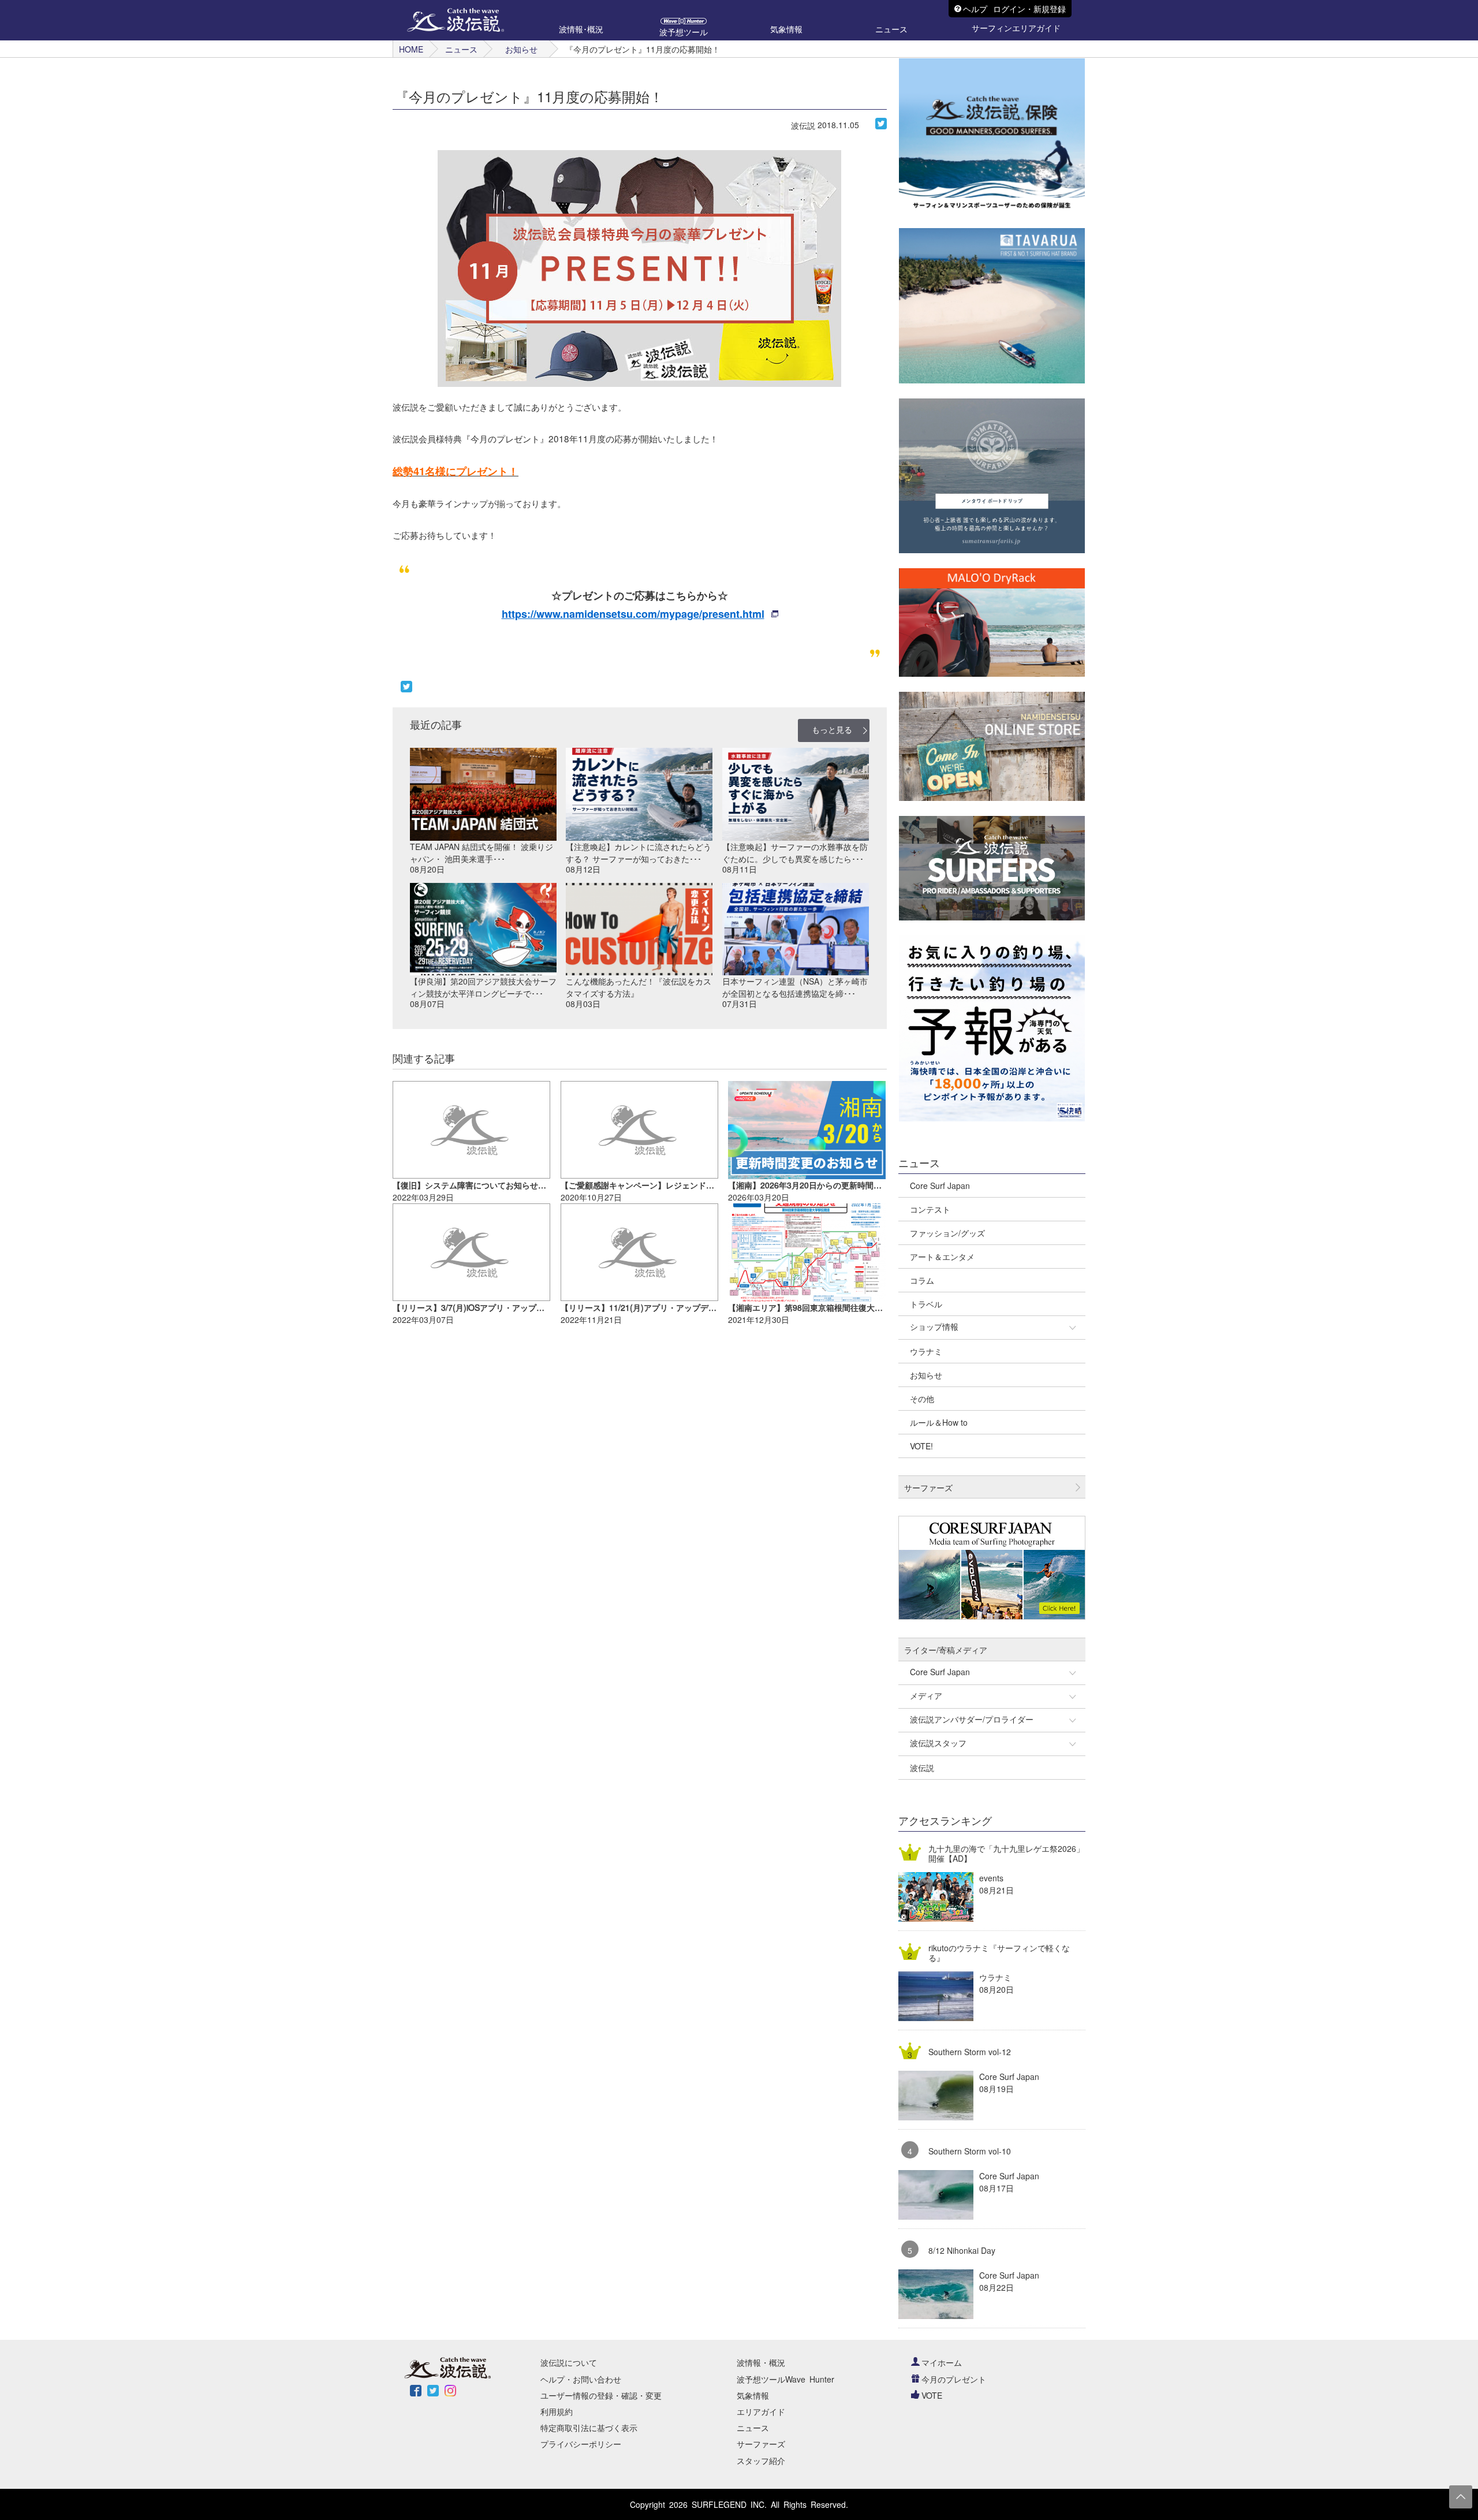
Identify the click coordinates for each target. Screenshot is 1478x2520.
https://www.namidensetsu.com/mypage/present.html (633, 614)
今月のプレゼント (954, 2379)
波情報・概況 (761, 2362)
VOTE (932, 2395)
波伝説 (803, 125)
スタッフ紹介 (761, 2461)
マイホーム (942, 2362)
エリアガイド (761, 2411)
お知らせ (521, 49)
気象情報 (753, 2395)
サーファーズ (761, 2444)
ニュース (461, 49)
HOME (411, 49)
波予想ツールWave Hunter (785, 2379)
